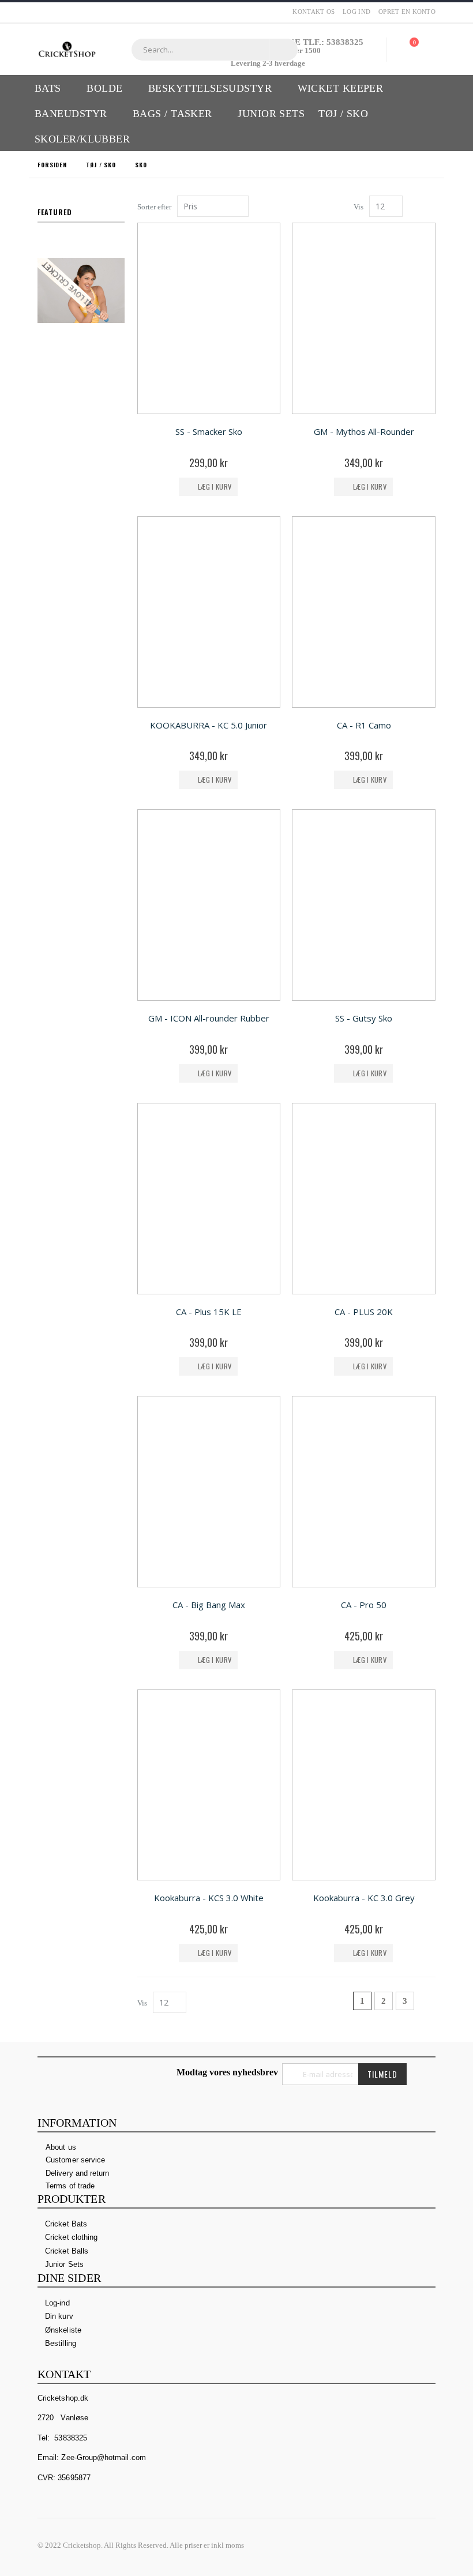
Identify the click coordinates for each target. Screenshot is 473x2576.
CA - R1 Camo (364, 725)
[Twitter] (404, 2545)
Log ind (356, 12)
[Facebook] (382, 2545)
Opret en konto (407, 12)
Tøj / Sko (101, 165)
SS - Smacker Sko (209, 431)
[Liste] (431, 207)
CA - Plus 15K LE (209, 1312)
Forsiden (52, 165)
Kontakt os (314, 12)
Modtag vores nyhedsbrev (227, 2072)
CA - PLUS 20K (364, 1312)
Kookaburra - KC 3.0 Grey (364, 1898)
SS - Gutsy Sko (364, 1018)
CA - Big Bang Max (209, 1605)
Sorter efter (154, 207)
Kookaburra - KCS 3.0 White (209, 1898)
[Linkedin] (426, 2545)
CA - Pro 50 (364, 1605)
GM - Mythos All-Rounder (364, 431)
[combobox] (215, 50)
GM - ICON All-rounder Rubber (209, 1018)
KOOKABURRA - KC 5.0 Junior (209, 725)
